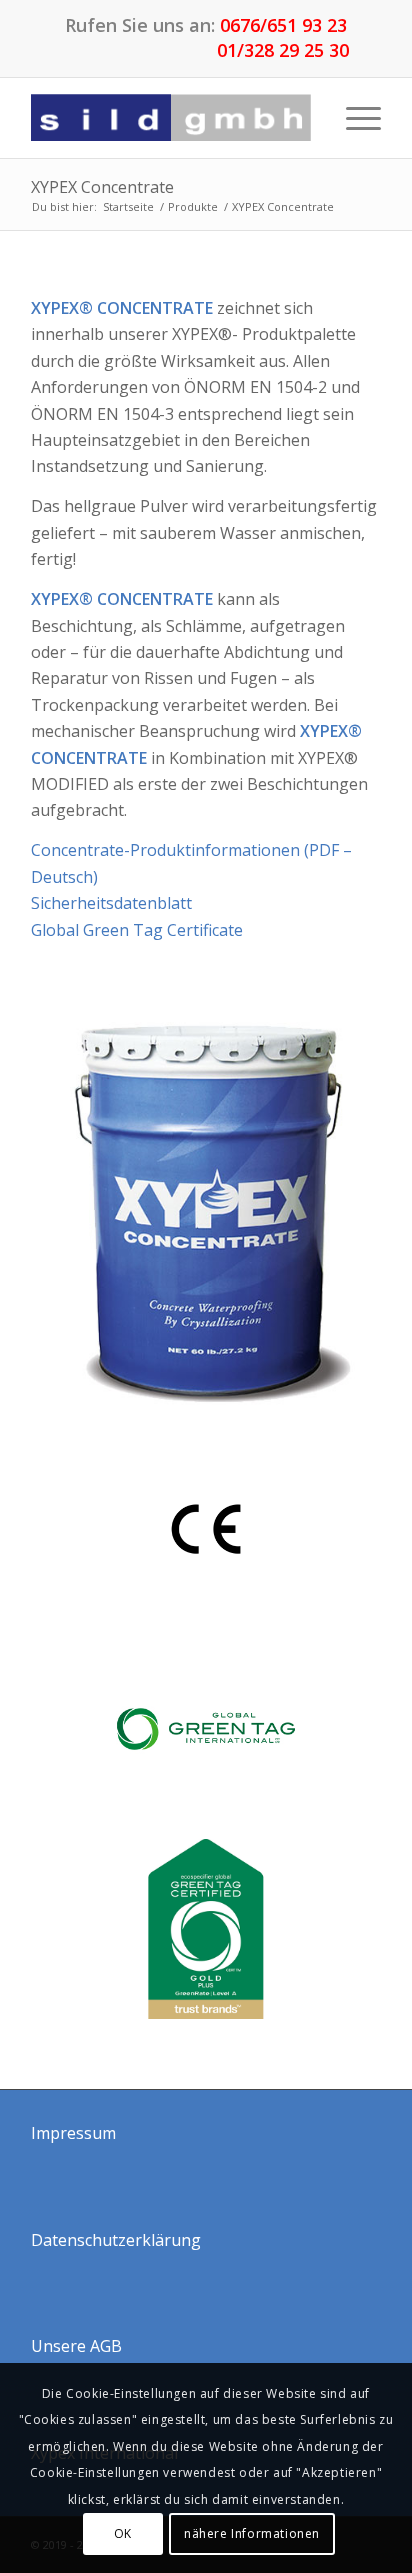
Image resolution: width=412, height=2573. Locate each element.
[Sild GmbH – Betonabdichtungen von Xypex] (171, 118)
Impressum (73, 2133)
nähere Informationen (252, 2533)
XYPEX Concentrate (102, 187)
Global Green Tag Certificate (137, 930)
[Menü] (353, 118)
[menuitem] (353, 118)
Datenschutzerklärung (116, 2240)
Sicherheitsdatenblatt (111, 903)
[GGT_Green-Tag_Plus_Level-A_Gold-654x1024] (206, 1929)
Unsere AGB (76, 2346)
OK (123, 2533)
